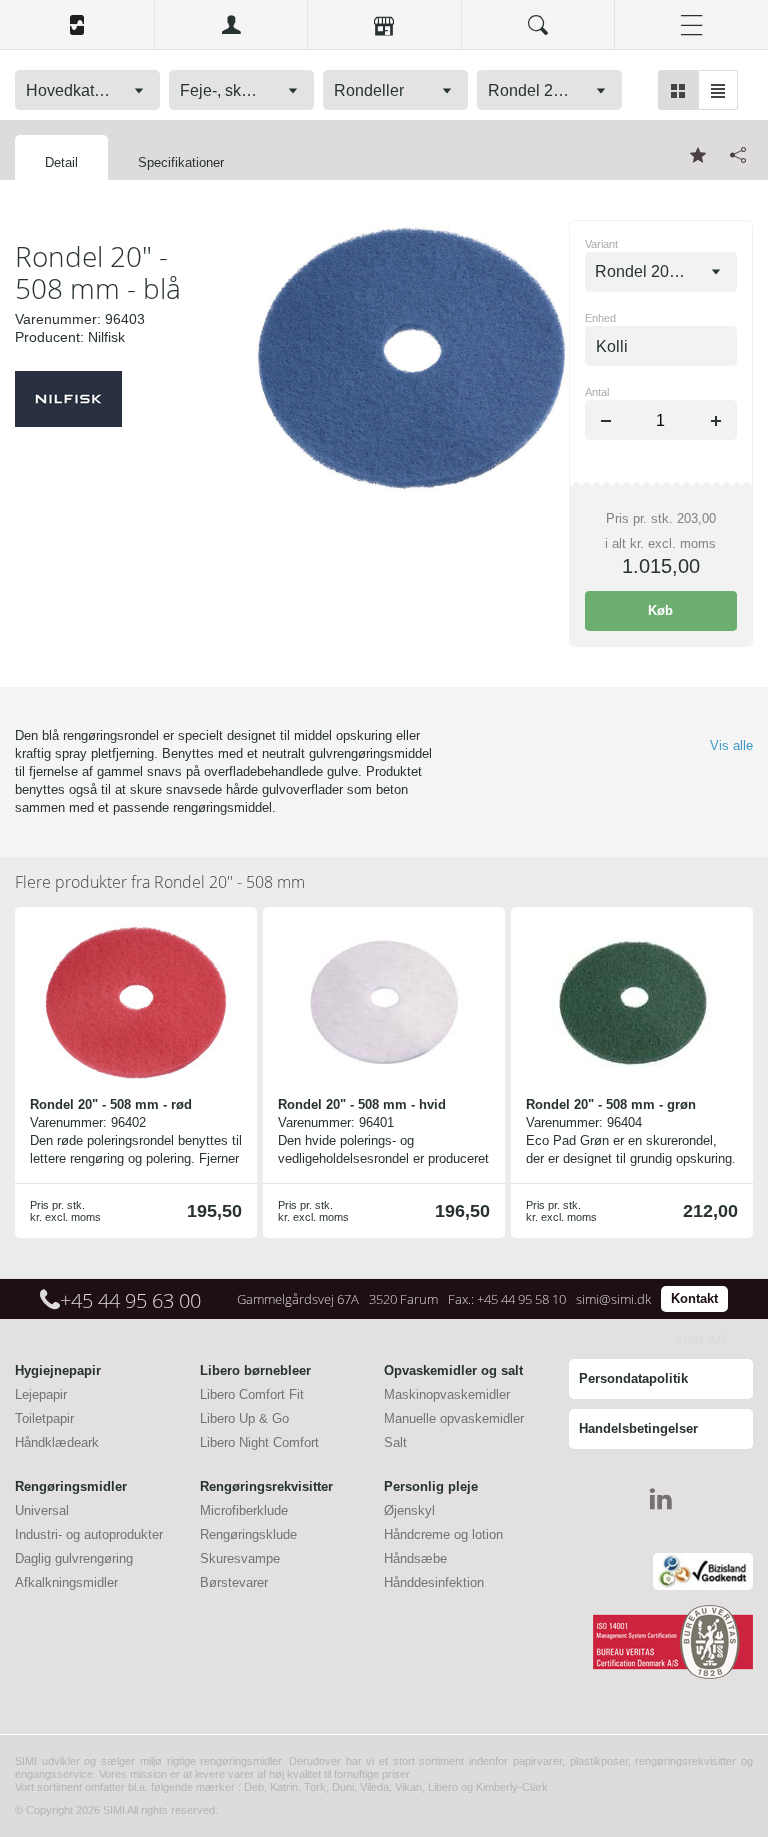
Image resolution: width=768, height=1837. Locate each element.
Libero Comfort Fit (252, 1394)
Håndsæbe (415, 1558)
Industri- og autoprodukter (89, 1534)
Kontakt (694, 1298)
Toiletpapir (44, 1418)
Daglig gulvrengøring (74, 1558)
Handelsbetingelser (638, 1428)
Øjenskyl (409, 1510)
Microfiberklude (244, 1510)
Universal (42, 1510)
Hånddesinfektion (434, 1582)
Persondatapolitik (633, 1378)
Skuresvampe (240, 1558)
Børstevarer (234, 1582)
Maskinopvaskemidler (447, 1394)
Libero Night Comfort (259, 1442)
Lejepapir (41, 1394)
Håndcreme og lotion (443, 1534)
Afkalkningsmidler (66, 1582)
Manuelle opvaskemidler (454, 1418)
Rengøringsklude (248, 1534)
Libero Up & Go (244, 1418)
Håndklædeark (57, 1442)
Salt (395, 1442)
